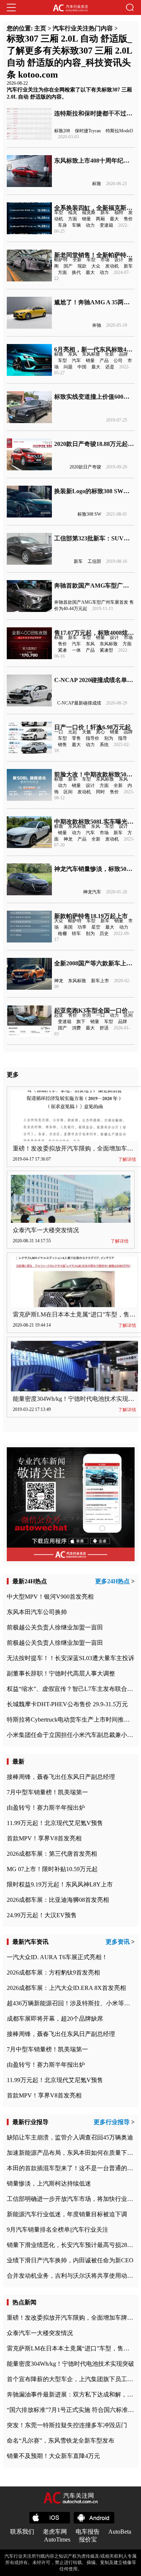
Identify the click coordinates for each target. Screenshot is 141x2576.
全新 (77, 260)
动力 (90, 225)
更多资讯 (118, 1942)
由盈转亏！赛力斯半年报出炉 (46, 1808)
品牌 (123, 354)
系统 (104, 745)
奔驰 (97, 325)
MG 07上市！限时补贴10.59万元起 (52, 1869)
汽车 (76, 361)
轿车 (76, 933)
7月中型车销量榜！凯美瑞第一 (47, 1792)
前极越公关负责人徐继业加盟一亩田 (55, 1627)
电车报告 (88, 2532)
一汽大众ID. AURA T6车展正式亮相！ (57, 1957)
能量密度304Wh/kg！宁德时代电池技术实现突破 (77, 1399)
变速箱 (106, 225)
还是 (110, 367)
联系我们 (22, 2532)
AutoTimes (57, 2539)
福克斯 (89, 212)
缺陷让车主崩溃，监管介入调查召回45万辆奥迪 (70, 2137)
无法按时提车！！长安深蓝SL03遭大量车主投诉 (70, 1658)
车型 (59, 212)
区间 (68, 792)
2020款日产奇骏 (85, 467)
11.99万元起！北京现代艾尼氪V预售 (55, 1823)
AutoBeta (120, 2532)
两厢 (100, 219)
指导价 (92, 738)
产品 (104, 361)
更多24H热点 (112, 1581)
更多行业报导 (112, 2122)
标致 (97, 184)
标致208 (62, 131)
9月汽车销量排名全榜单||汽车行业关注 (58, 2230)
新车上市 (100, 981)
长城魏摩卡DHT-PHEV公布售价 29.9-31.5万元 (67, 1704)
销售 (62, 745)
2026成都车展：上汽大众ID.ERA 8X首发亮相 (66, 1988)
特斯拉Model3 (119, 131)
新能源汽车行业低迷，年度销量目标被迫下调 (67, 2214)
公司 (118, 361)
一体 (76, 650)
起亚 (59, 1015)
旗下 (81, 1022)
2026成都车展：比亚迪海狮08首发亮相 (58, 1900)
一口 (59, 732)
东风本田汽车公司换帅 (37, 1612)
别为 (109, 738)
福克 (73, 212)
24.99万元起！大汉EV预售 (42, 1915)
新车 (105, 212)
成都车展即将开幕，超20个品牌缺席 (55, 2019)
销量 (86, 219)
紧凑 (62, 650)
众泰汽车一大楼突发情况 (46, 1230)
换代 (76, 272)
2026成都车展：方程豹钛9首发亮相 (53, 1972)
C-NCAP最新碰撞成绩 (79, 703)
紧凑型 (106, 650)
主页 (40, 28)
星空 (96, 927)
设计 (119, 260)
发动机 (112, 266)
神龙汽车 (92, 892)
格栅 (62, 933)
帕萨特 (61, 260)
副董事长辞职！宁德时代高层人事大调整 (61, 1673)
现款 (82, 266)
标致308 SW (89, 514)
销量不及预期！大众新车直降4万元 (53, 2456)
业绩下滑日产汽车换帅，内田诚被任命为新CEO (70, 2260)
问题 (68, 367)
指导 (123, 738)
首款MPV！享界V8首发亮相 (44, 1838)
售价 (128, 219)
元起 (73, 732)
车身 (62, 225)
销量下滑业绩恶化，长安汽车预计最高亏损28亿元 (73, 2245)
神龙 (68, 839)
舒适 (104, 1028)
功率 (82, 927)
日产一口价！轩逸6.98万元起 (92, 727)
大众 (96, 266)
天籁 (86, 732)
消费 (76, 1028)
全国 (86, 1015)
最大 (114, 219)
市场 (105, 260)
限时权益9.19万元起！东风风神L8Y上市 (60, 1884)
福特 (119, 212)
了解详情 (127, 1159)
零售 (76, 738)
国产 (68, 266)
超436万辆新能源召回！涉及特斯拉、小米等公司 (71, 2003)
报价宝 (88, 2539)
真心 (100, 732)
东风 (73, 354)
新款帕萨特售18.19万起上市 (91, 916)
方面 (73, 219)
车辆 (76, 225)
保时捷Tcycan (88, 131)
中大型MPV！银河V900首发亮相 (50, 1597)
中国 (82, 367)
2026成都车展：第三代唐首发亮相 (52, 1854)
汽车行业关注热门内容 (83, 28)
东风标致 (91, 354)
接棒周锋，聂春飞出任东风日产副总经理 (61, 1777)
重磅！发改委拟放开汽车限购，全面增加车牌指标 (73, 2318)
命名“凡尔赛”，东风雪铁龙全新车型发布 (61, 2441)
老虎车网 (55, 2532)
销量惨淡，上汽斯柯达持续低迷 (49, 2183)
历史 (104, 933)
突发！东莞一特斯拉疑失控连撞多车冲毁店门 (67, 2425)
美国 (68, 927)
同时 (100, 792)
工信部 (94, 561)
